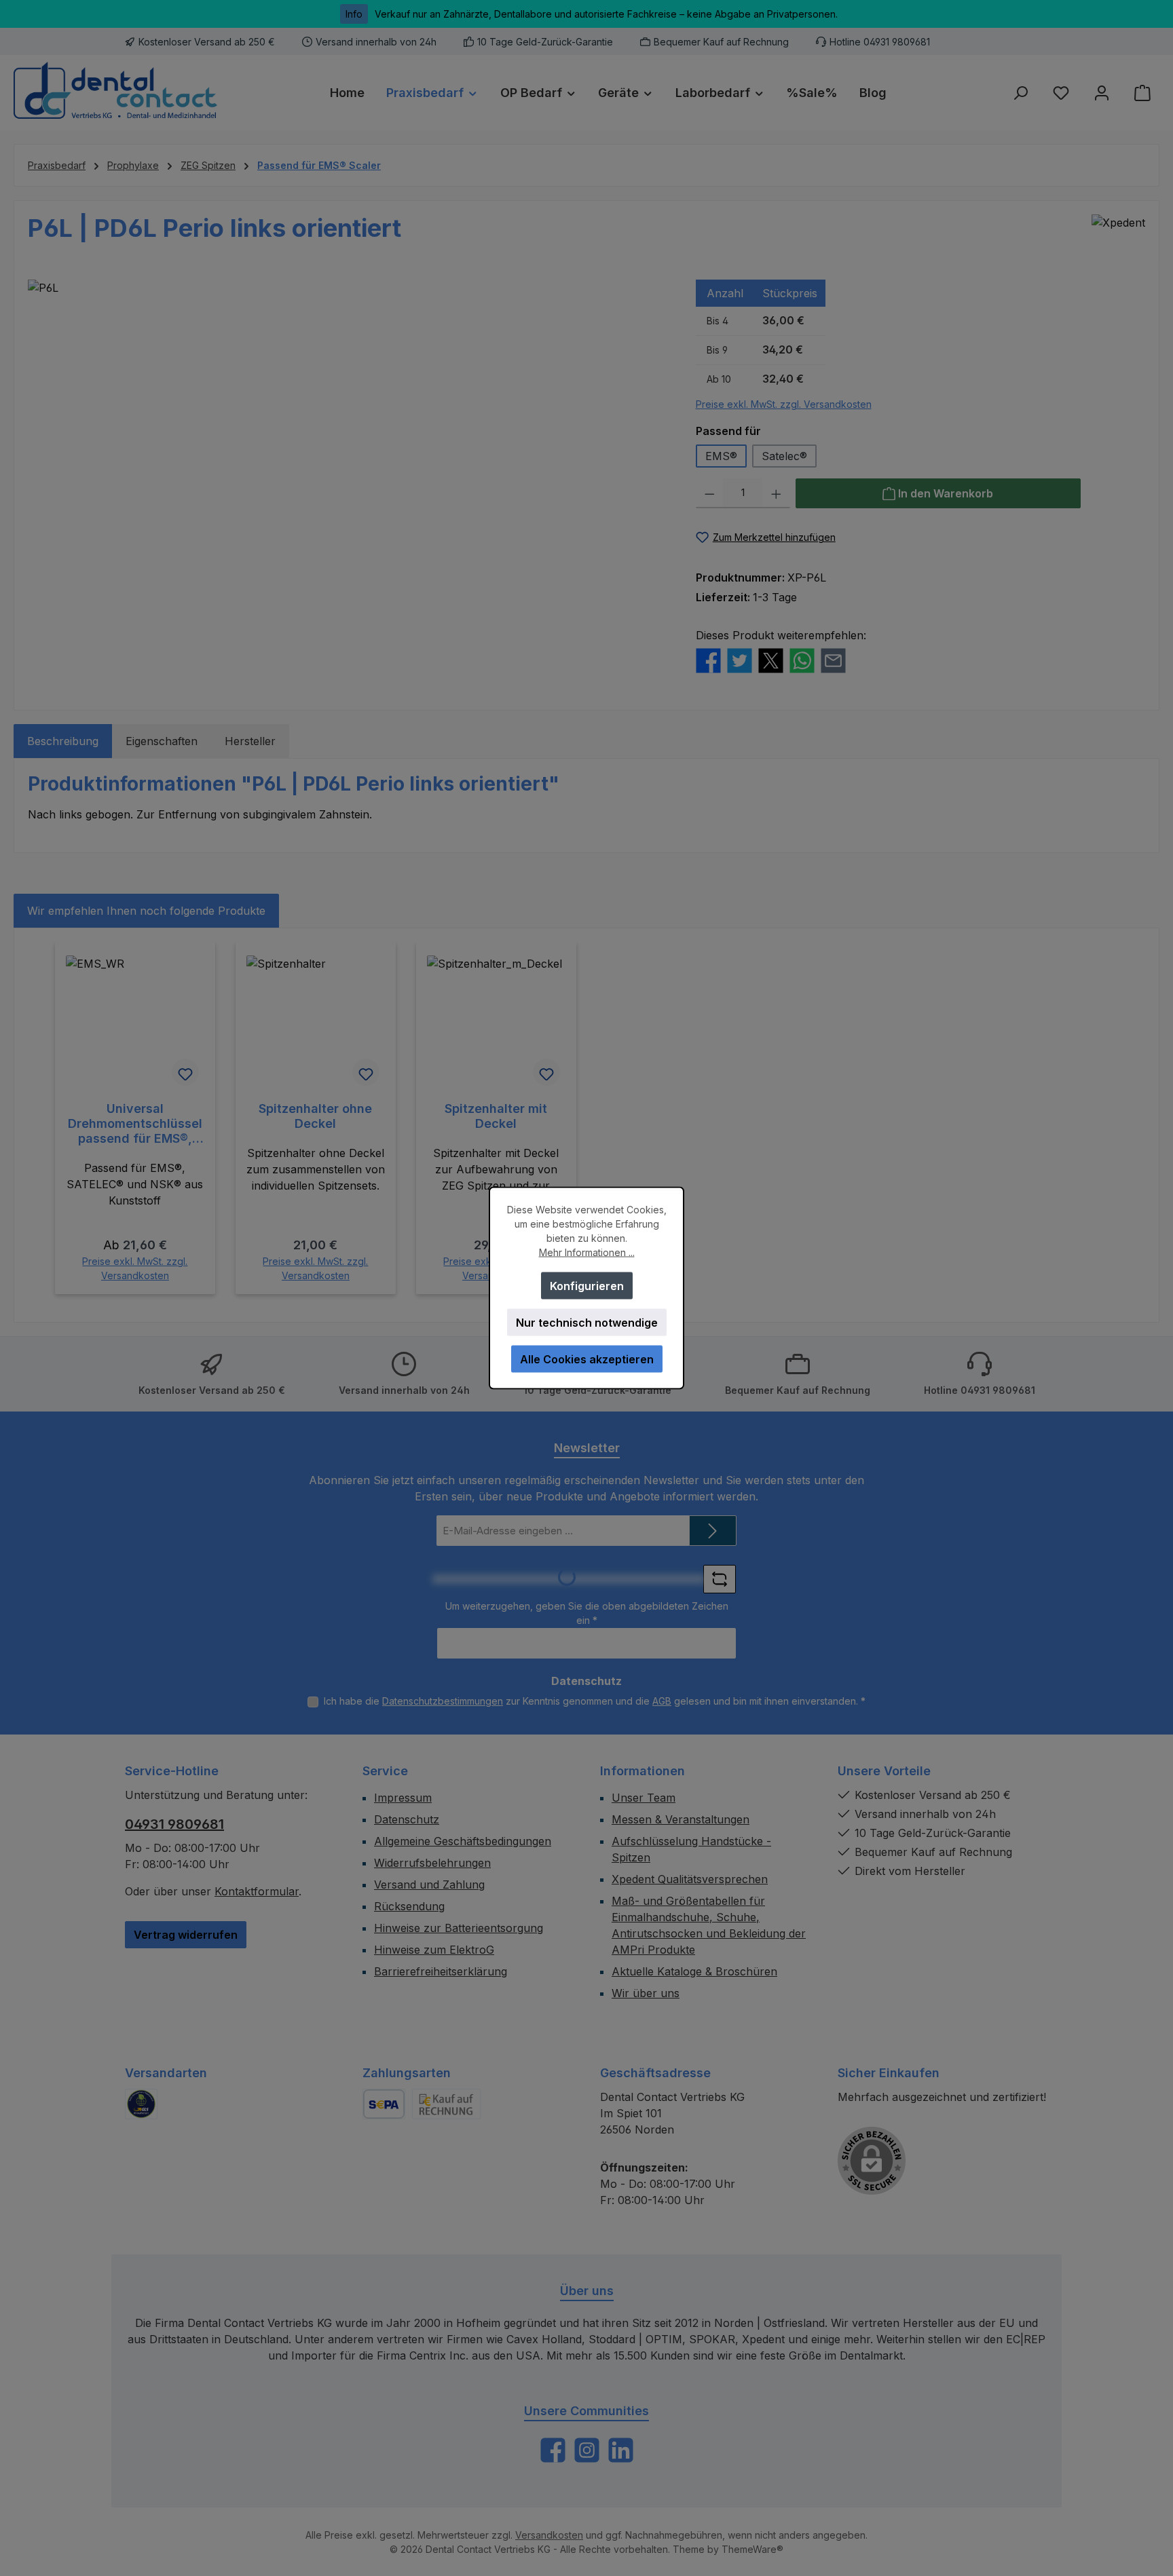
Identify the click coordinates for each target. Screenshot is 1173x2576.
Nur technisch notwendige (587, 1323)
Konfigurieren (587, 1286)
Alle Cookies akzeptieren (587, 1359)
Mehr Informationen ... (587, 1252)
